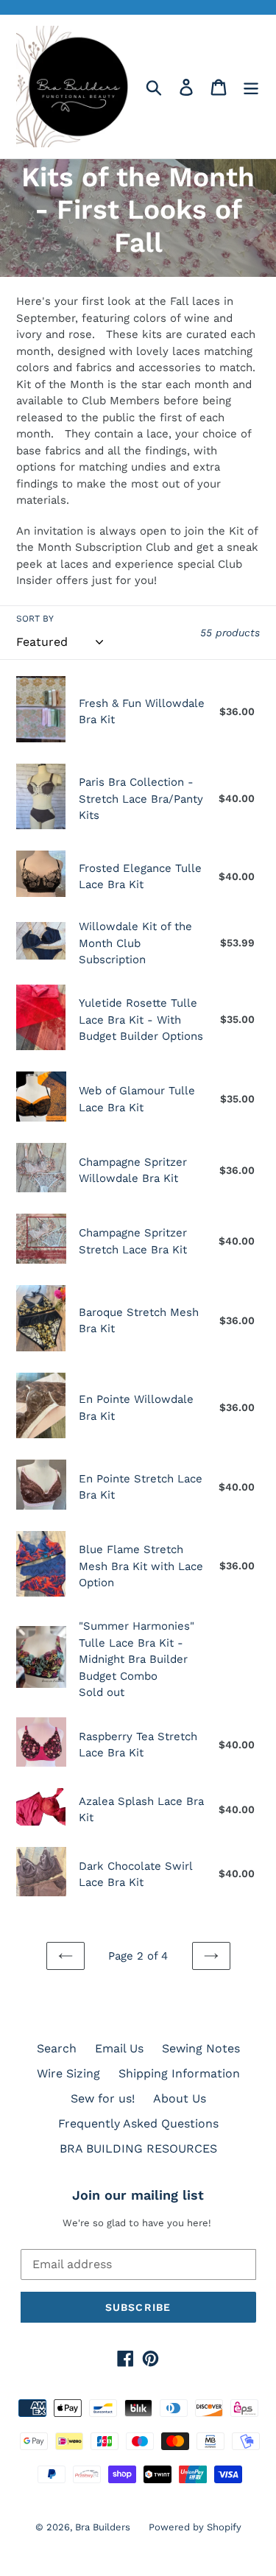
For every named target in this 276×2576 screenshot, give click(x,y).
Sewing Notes (201, 2048)
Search (57, 2048)
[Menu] (251, 87)
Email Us (119, 2048)
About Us (180, 2098)
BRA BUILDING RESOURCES (138, 2149)
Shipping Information (179, 2073)
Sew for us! (103, 2098)
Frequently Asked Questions (138, 2123)
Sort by (35, 619)
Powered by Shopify (195, 2527)
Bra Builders (103, 2527)
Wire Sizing (68, 2073)
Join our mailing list (138, 2195)
